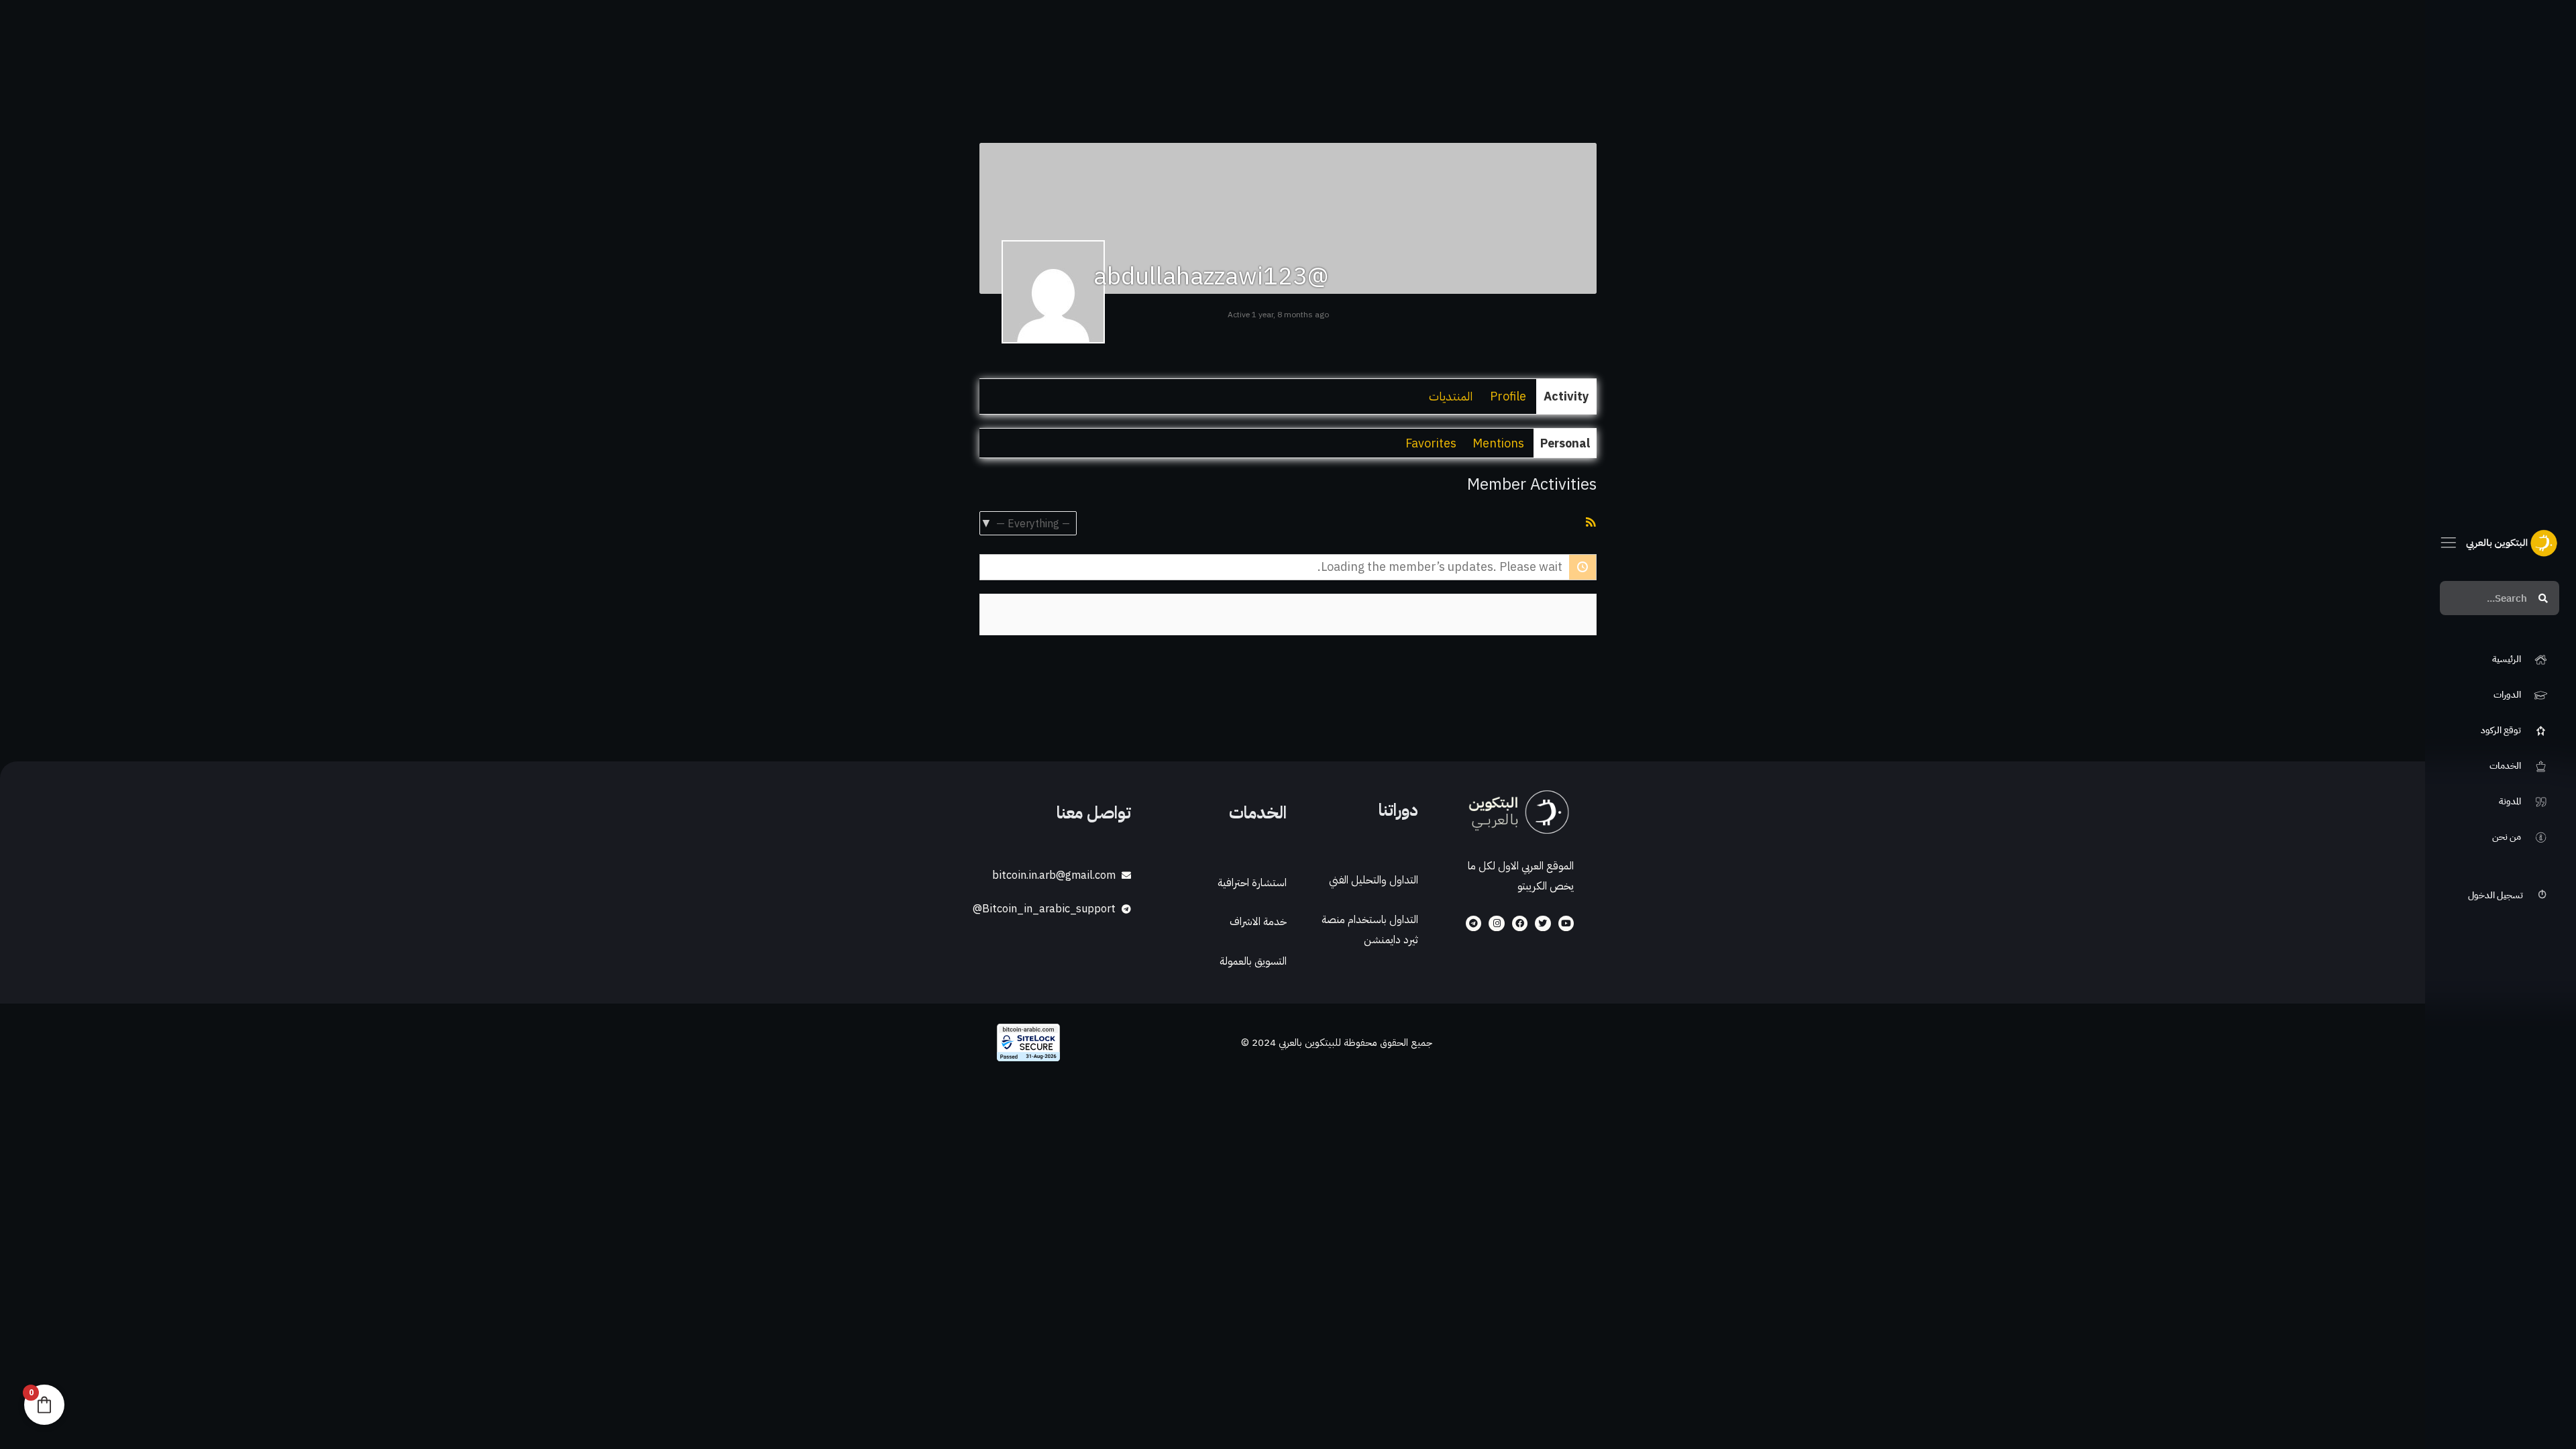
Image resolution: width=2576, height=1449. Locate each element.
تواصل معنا (1094, 813)
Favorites (1431, 443)
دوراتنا (1398, 810)
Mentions (1498, 443)
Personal (1565, 443)
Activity (1566, 396)
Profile (1508, 396)
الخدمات (1258, 813)
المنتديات (1451, 396)
